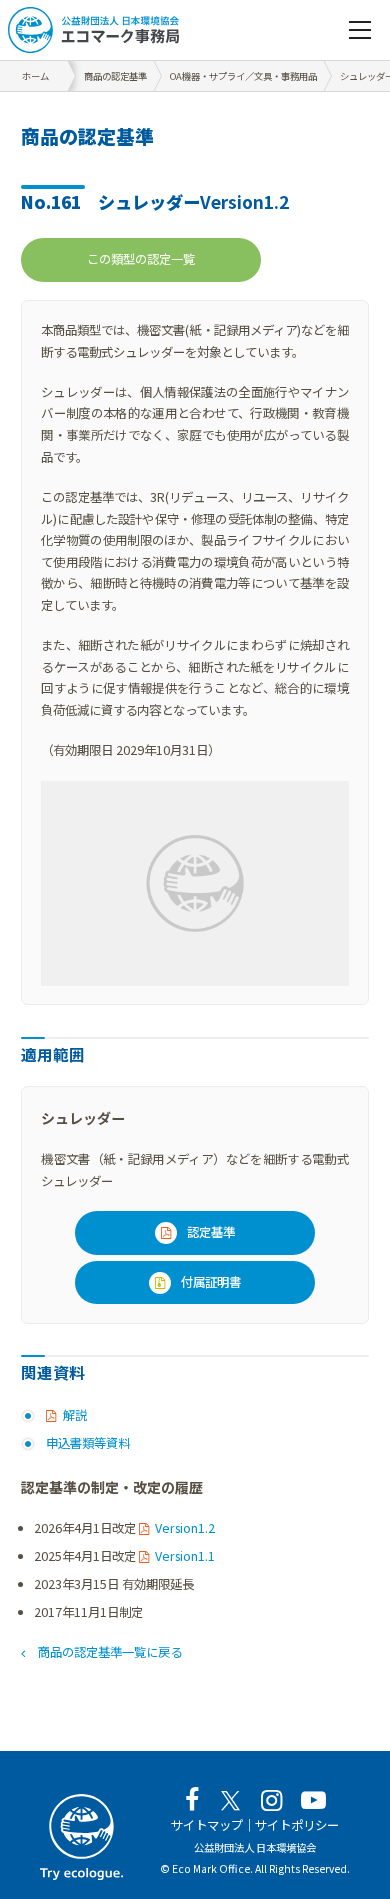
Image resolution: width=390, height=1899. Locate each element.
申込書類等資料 (88, 1443)
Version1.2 (185, 1528)
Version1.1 (185, 1556)
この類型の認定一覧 (141, 259)
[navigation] (360, 30)
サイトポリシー (297, 1825)
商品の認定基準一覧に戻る (109, 1652)
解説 (74, 1415)
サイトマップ (207, 1825)
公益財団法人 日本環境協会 (255, 1847)
